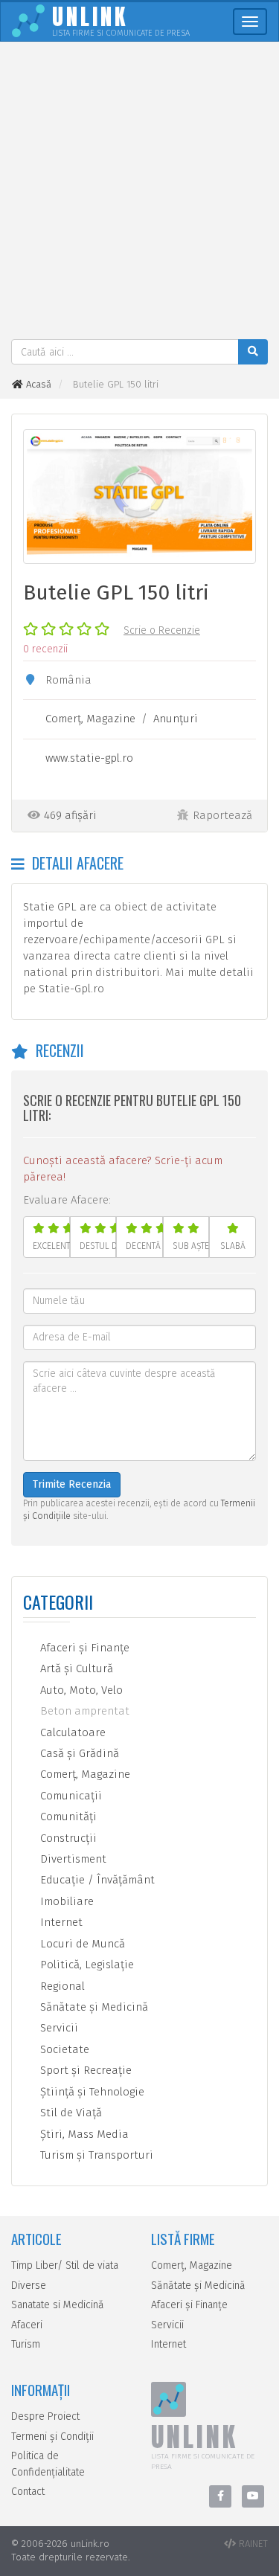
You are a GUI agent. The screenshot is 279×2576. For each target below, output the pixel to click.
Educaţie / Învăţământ (96, 1880)
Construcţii (67, 1838)
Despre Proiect (45, 2416)
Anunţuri (176, 719)
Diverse (29, 2286)
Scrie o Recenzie (162, 630)
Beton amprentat (83, 1711)
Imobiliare (65, 1901)
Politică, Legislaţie (86, 1965)
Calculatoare (71, 1732)
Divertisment (72, 1859)
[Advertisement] (139, 192)
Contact (28, 2492)
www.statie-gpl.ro (89, 758)
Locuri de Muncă (81, 1944)
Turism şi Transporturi (95, 2155)
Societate (63, 2049)
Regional (61, 1986)
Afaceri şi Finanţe (83, 1648)
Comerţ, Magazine (90, 719)
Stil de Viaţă (70, 2113)
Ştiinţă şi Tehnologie (91, 2092)
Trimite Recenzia (72, 1484)
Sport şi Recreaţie (84, 2070)
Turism (26, 2344)
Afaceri (27, 2325)
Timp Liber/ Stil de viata (65, 2265)
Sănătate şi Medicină (93, 2007)
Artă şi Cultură (75, 1668)
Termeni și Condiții (52, 2437)
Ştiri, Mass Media (83, 2134)
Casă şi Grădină (78, 1753)
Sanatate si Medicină (58, 2305)
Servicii (58, 2028)
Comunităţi (67, 1817)
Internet (60, 1922)
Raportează (222, 815)
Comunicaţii (70, 1796)
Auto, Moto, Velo (80, 1690)
